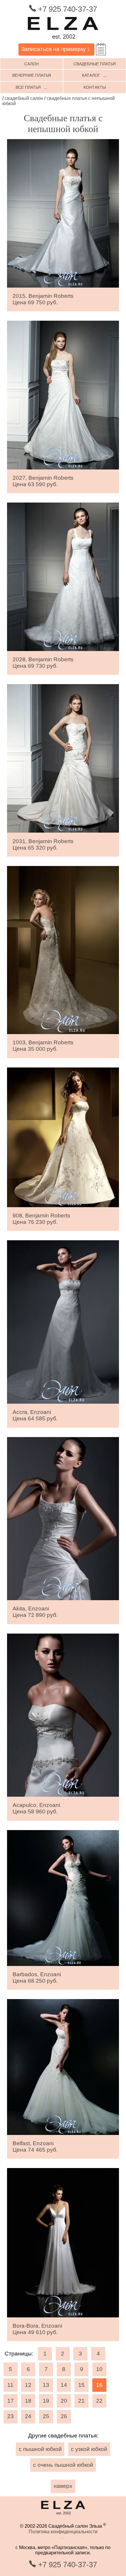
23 (11, 2416)
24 (28, 2416)
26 (64, 2416)
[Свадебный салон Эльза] (63, 41)
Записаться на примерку (57, 49)
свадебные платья (95, 64)
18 (28, 2401)
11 (10, 2385)
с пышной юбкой (40, 2449)
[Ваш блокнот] (101, 49)
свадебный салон (24, 98)
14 (64, 2385)
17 (11, 2401)
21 (81, 2401)
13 (46, 2385)
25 (46, 2416)
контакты (95, 87)
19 (46, 2401)
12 (28, 2385)
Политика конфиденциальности (63, 2532)
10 (99, 2369)
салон (31, 64)
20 (64, 2401)
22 (99, 2401)
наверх (63, 2486)
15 (81, 2385)
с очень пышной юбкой (63, 2465)
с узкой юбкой (89, 2449)
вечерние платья (32, 75)
